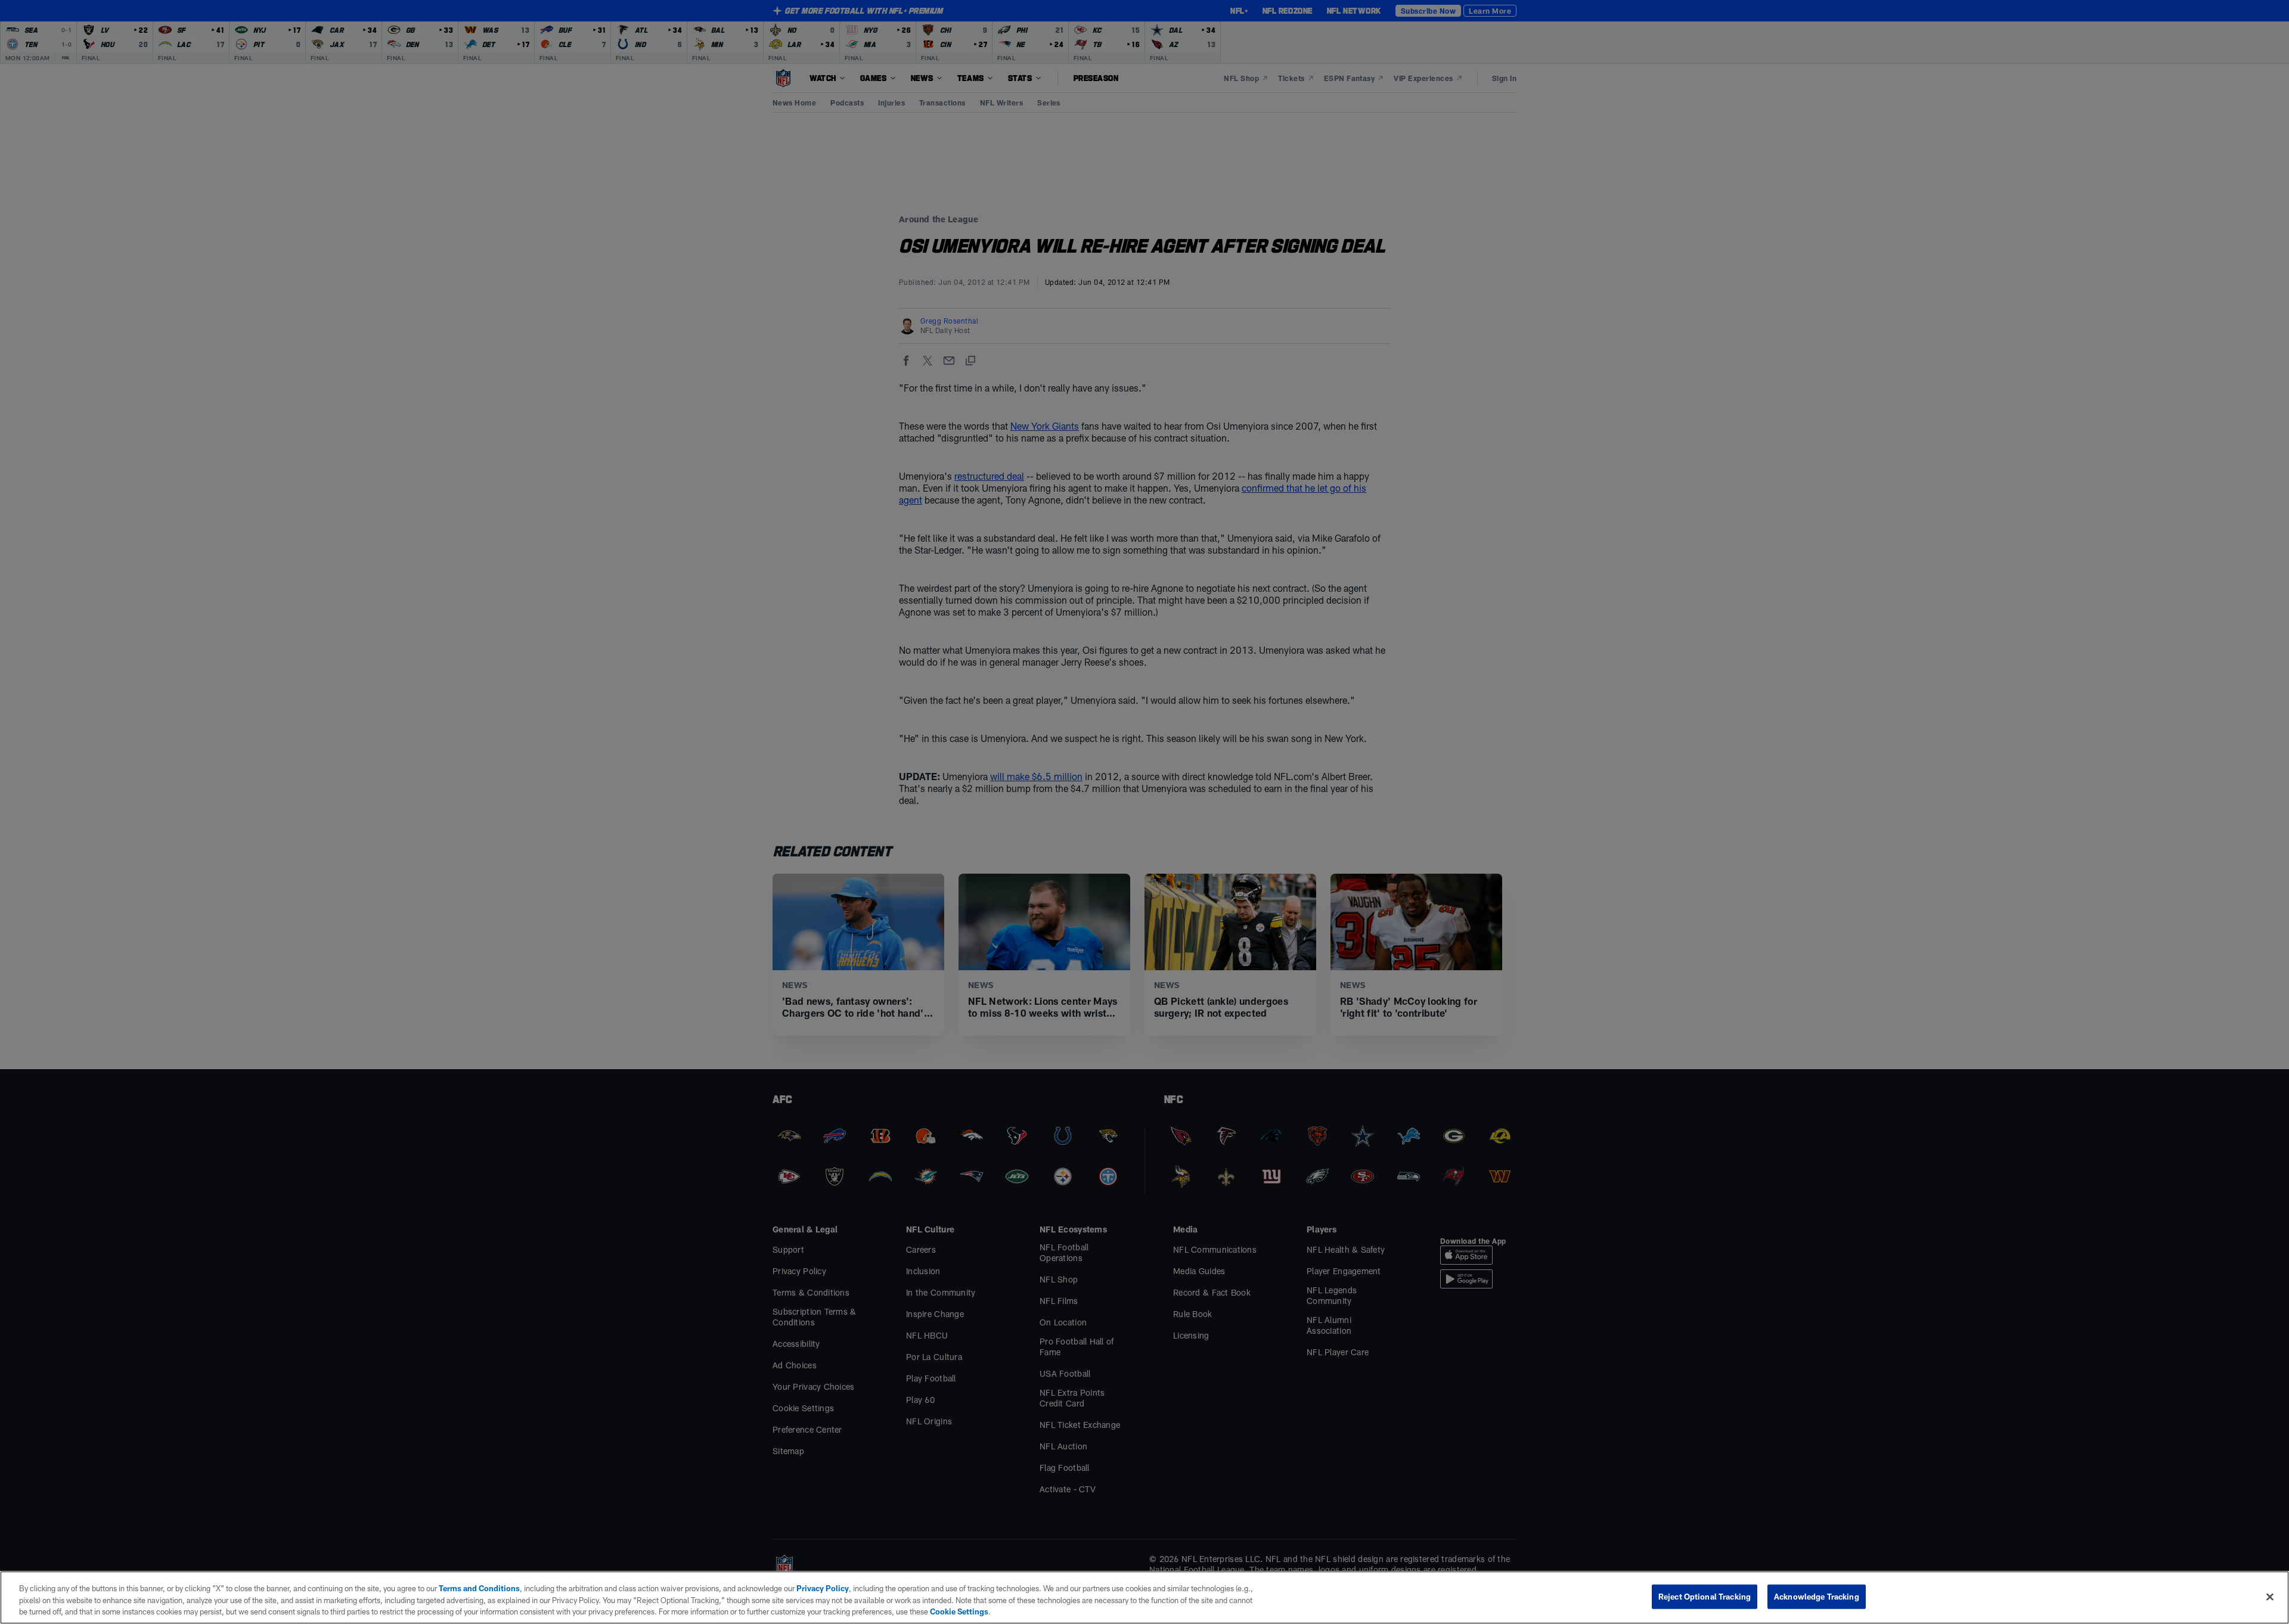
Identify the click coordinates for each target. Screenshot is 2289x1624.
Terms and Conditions (479, 1588)
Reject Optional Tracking (1705, 1596)
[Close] (2270, 1597)
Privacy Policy (823, 1588)
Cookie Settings (959, 1611)
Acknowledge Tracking (1817, 1596)
